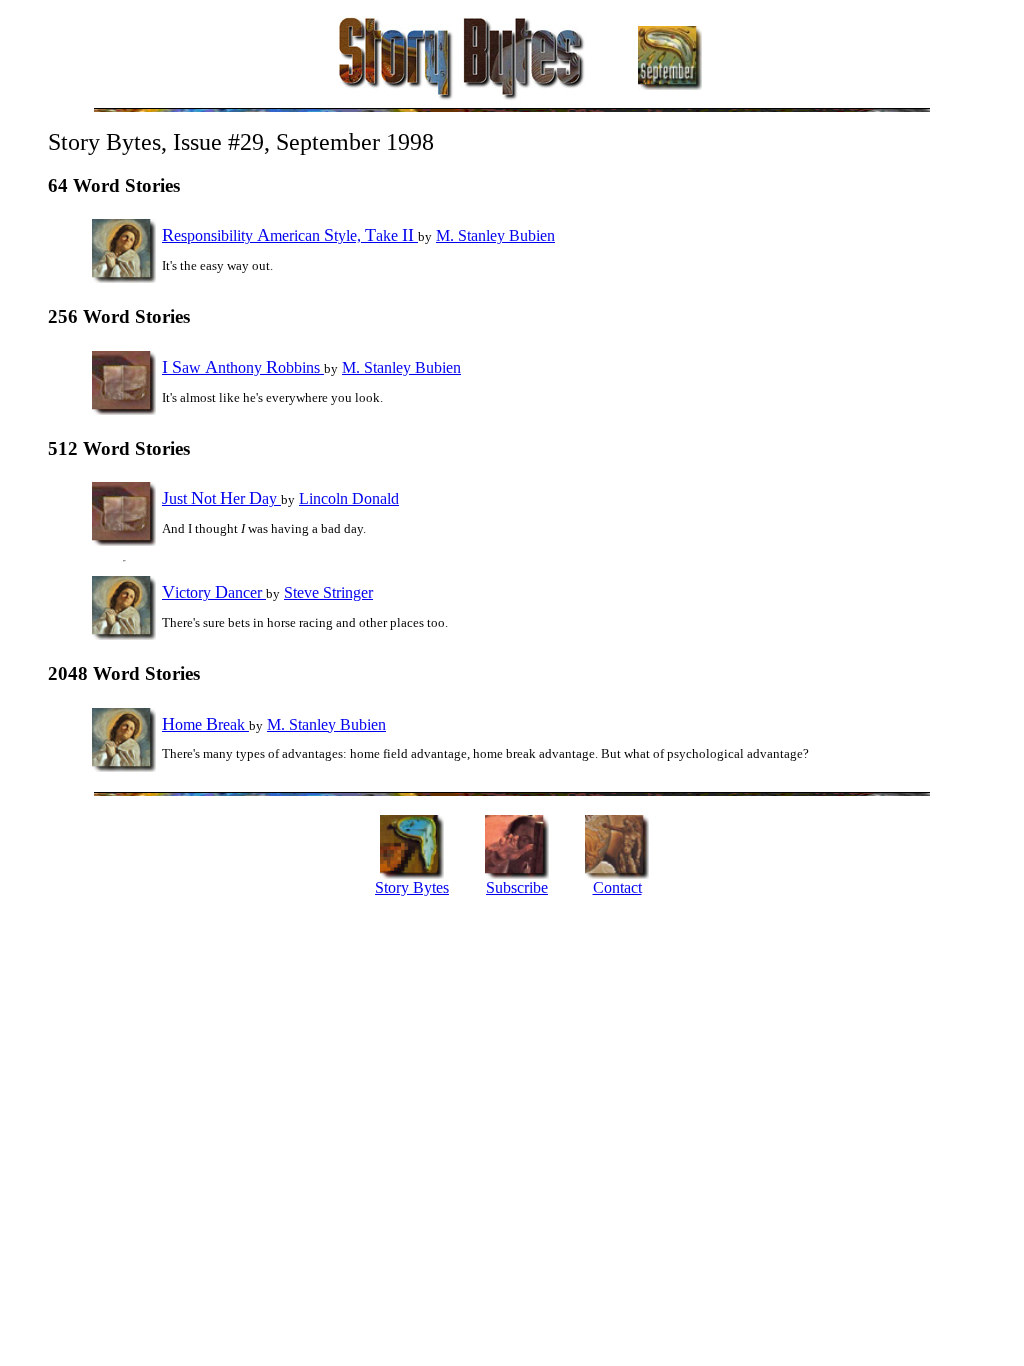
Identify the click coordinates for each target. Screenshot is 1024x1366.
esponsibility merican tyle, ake (288, 235)
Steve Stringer (328, 592)
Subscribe (517, 887)
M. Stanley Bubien (495, 235)
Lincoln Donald (349, 498)
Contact (617, 887)
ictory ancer (214, 592)
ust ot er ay (221, 498)
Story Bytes (412, 887)
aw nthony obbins (243, 367)
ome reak (205, 724)
